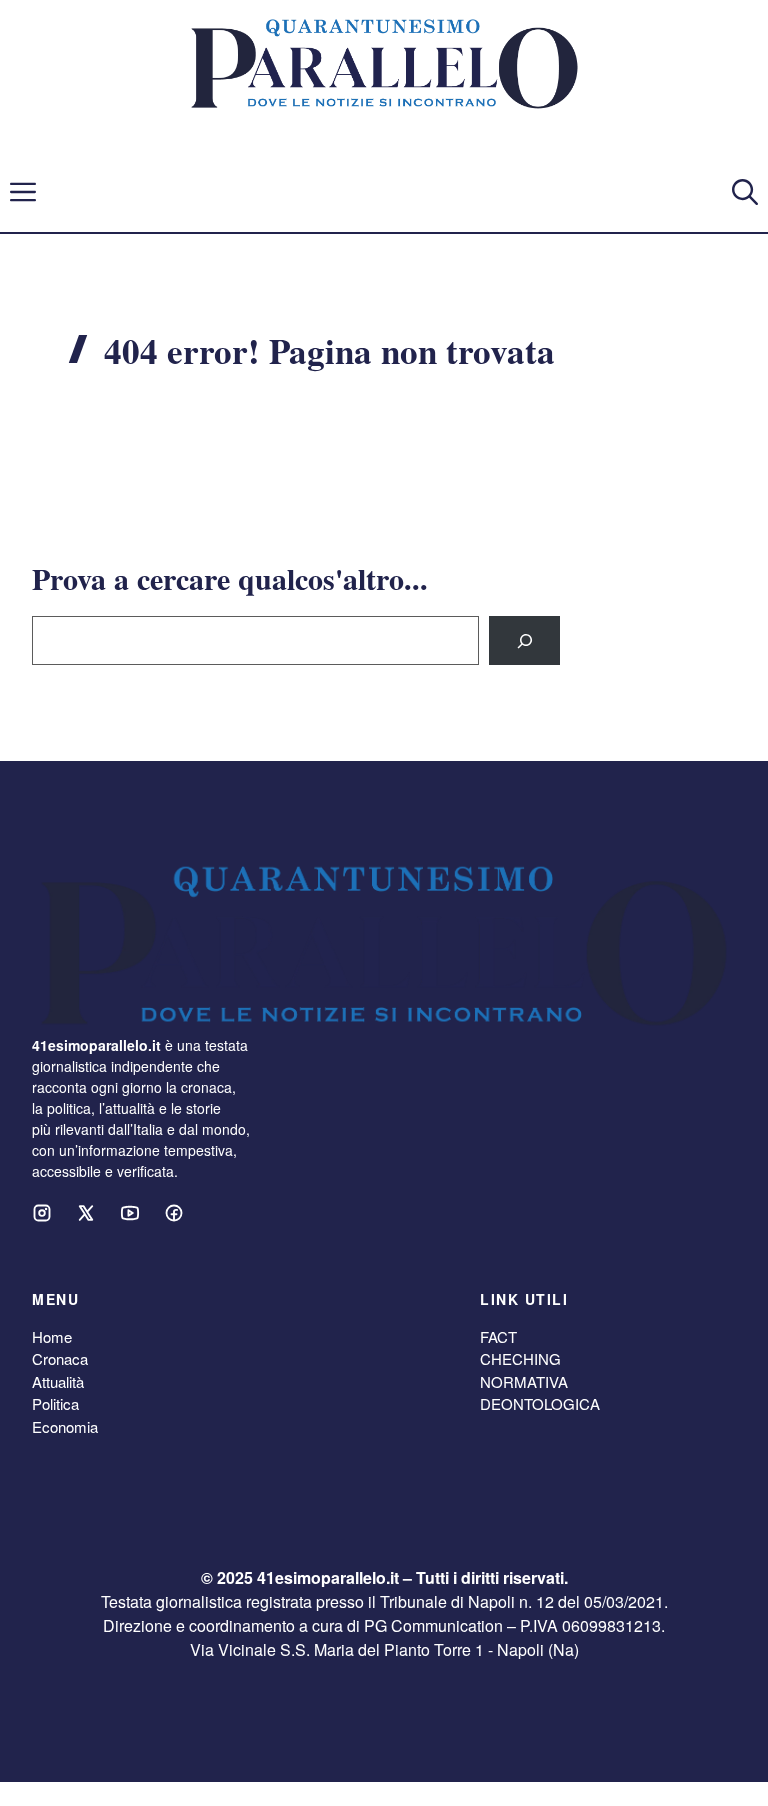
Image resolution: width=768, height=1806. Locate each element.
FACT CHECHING (520, 1348)
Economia (65, 1426)
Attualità (58, 1381)
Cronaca (60, 1358)
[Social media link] (42, 1213)
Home (52, 1336)
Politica (55, 1403)
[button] (745, 192)
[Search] (524, 640)
